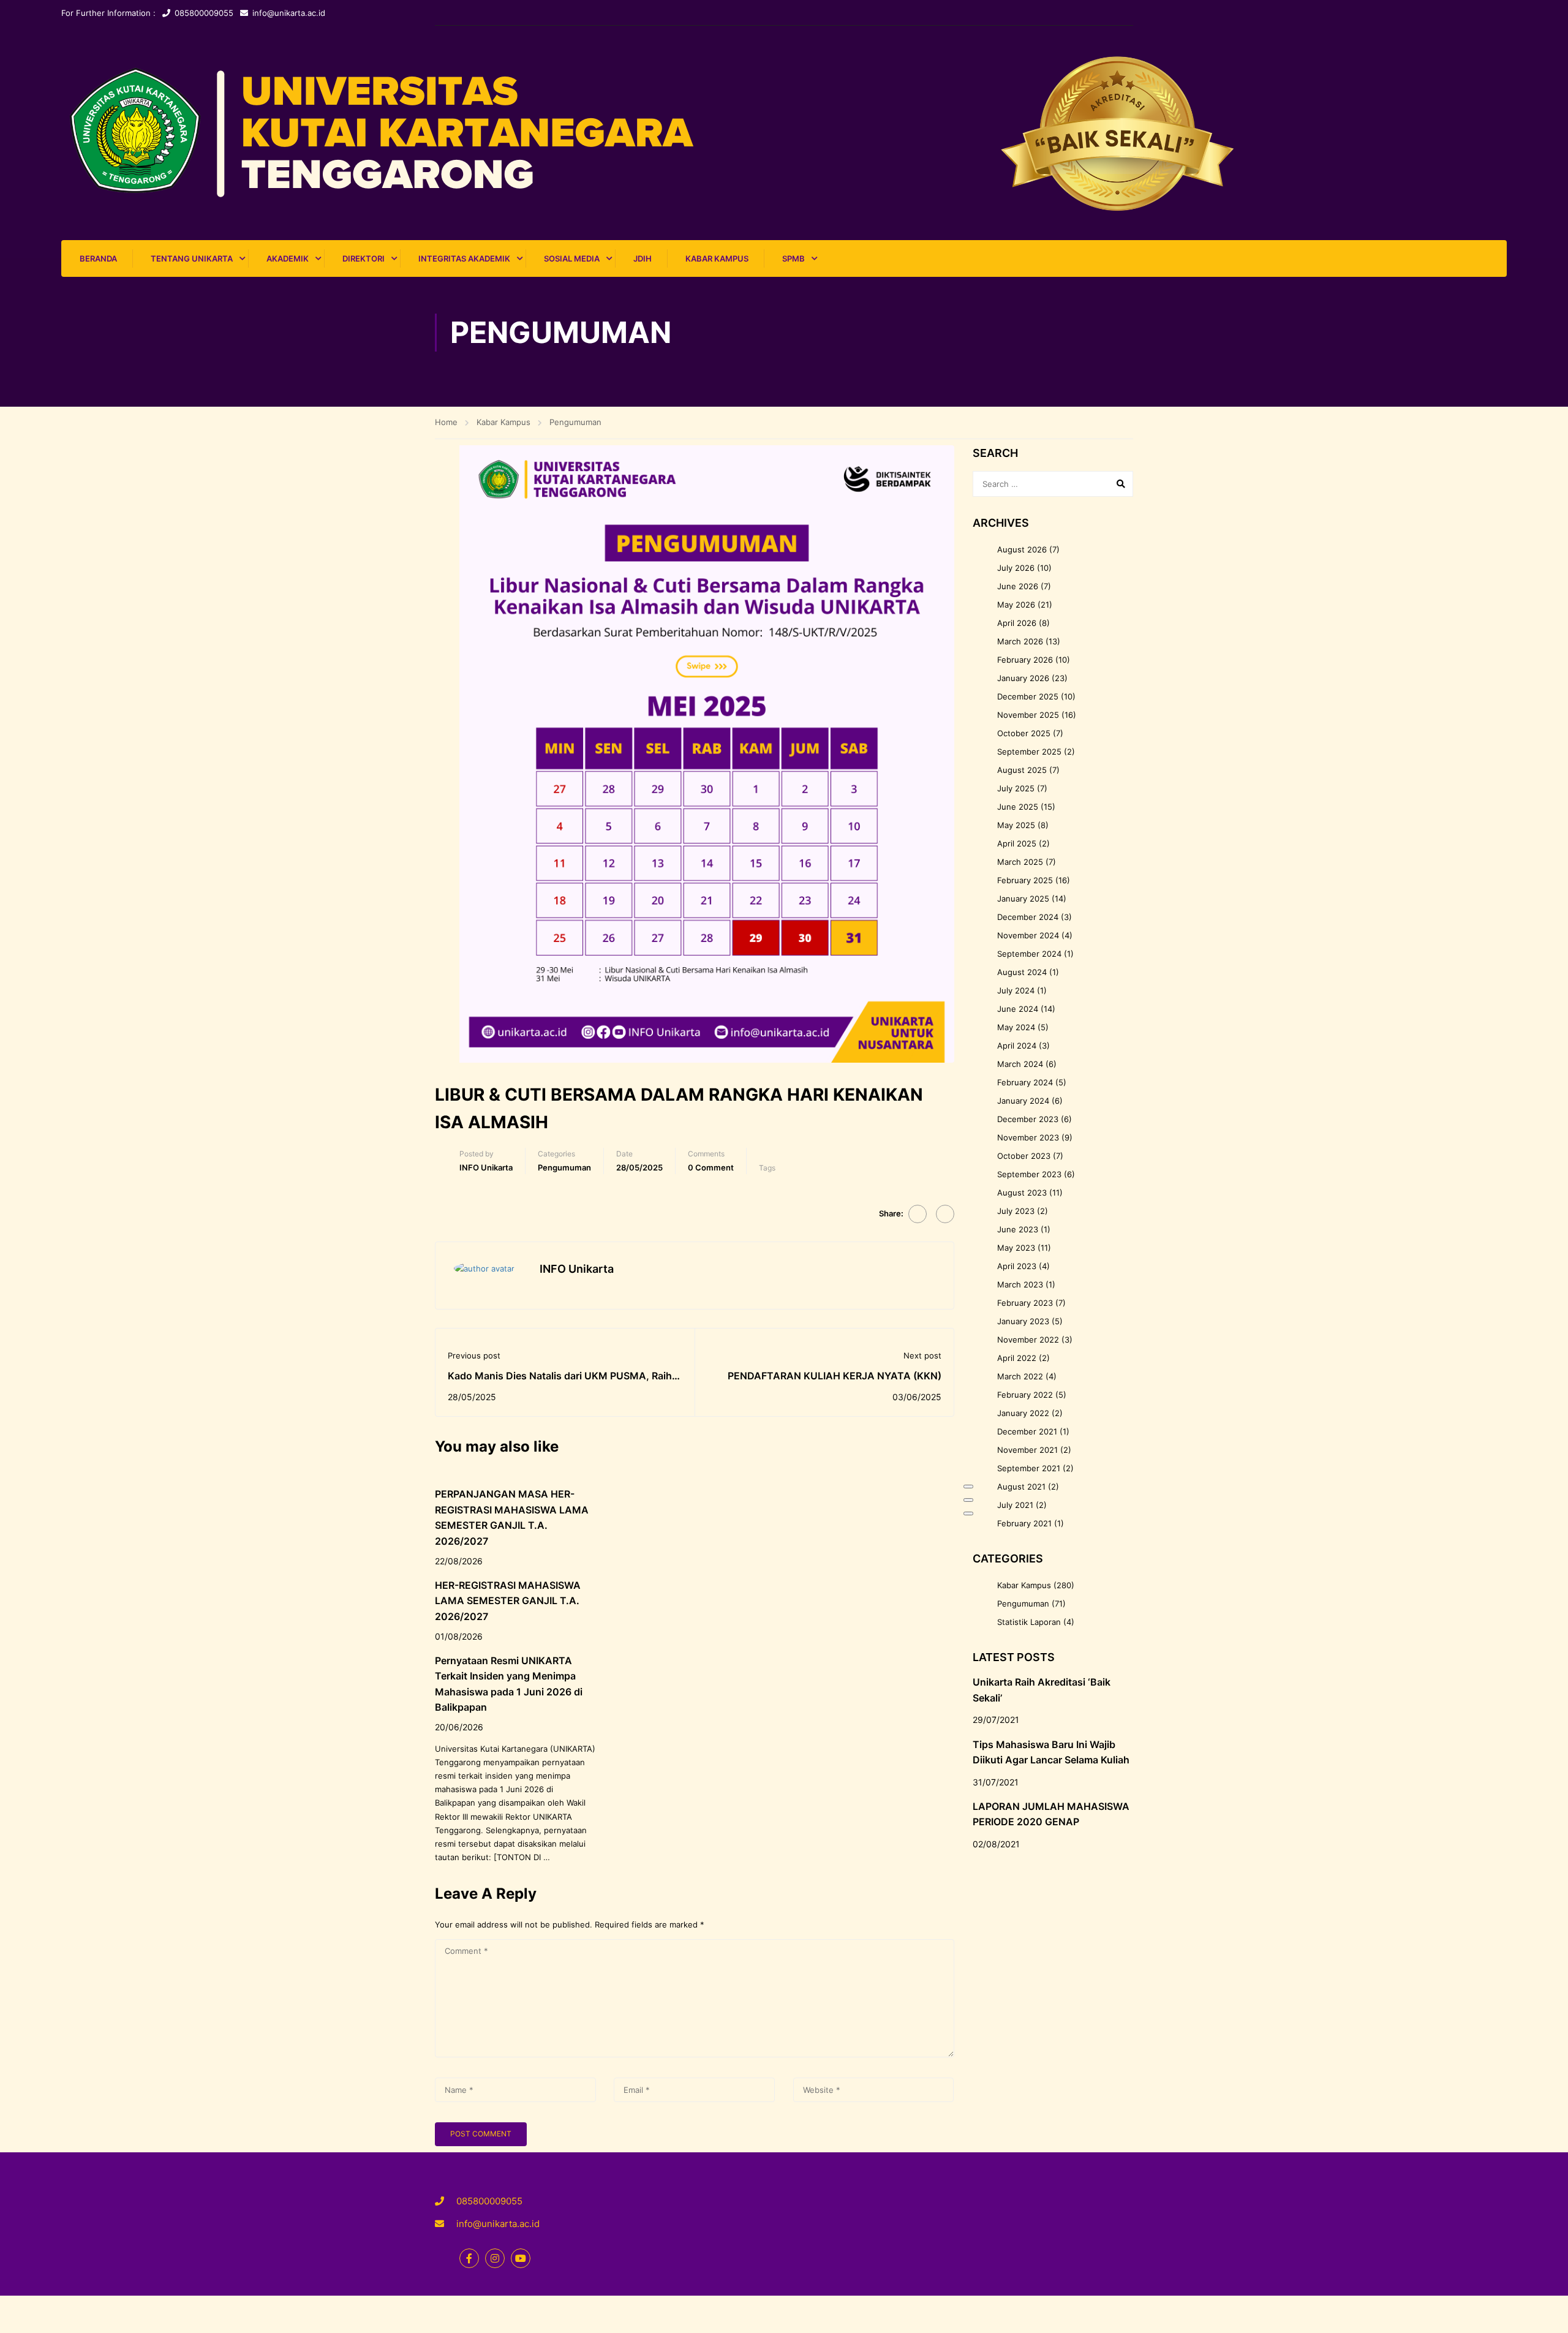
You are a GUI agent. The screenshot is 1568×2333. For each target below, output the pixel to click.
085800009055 (204, 13)
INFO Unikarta (486, 1167)
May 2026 (1016, 605)
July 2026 (1016, 568)
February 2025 (1025, 880)
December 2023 (1028, 1119)
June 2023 (1018, 1229)
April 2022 (1017, 1358)
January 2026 (1023, 678)
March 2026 (1020, 641)
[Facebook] (918, 1214)
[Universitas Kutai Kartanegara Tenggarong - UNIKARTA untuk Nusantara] (784, 133)
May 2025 (1016, 825)
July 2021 (1015, 1505)
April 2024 (1017, 1046)
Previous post (474, 1355)
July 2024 (1016, 990)
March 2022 (1020, 1376)
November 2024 (1028, 935)
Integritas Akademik (464, 258)
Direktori (364, 258)
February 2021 (1024, 1523)
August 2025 (1022, 770)
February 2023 (1025, 1303)
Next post (922, 1355)
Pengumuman (575, 422)
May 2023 (1016, 1248)
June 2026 (1018, 586)
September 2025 (1029, 752)
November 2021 (1027, 1450)
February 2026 (1025, 660)
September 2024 (1029, 954)
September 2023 (1029, 1174)
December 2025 (1028, 696)
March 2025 (1020, 862)
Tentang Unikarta (192, 258)
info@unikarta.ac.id (289, 13)
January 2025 (1023, 899)
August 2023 (1022, 1193)
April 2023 (1017, 1266)
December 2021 (1027, 1431)
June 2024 (1018, 1009)
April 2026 (1017, 623)
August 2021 (1021, 1487)
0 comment (711, 1167)
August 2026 (1022, 549)
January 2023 (1023, 1321)
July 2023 (1016, 1211)
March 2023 (1020, 1284)
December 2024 (1028, 917)
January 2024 (1023, 1101)
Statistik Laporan (1029, 1622)
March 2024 (1020, 1064)
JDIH (643, 258)
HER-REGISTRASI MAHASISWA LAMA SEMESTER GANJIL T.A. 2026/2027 (508, 1601)
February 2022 (1025, 1395)
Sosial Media (572, 258)
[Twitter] (945, 1214)
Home (446, 422)
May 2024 (1016, 1027)
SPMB (793, 258)
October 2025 (1024, 733)
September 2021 (1029, 1468)
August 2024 (1022, 972)
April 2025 (1017, 843)
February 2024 (1025, 1082)
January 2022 (1023, 1413)
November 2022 (1028, 1340)
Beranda (98, 258)
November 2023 (1028, 1137)
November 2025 (1028, 715)
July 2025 (1016, 788)
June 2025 (1018, 807)
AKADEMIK (288, 258)
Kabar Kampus (717, 258)
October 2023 (1024, 1156)
